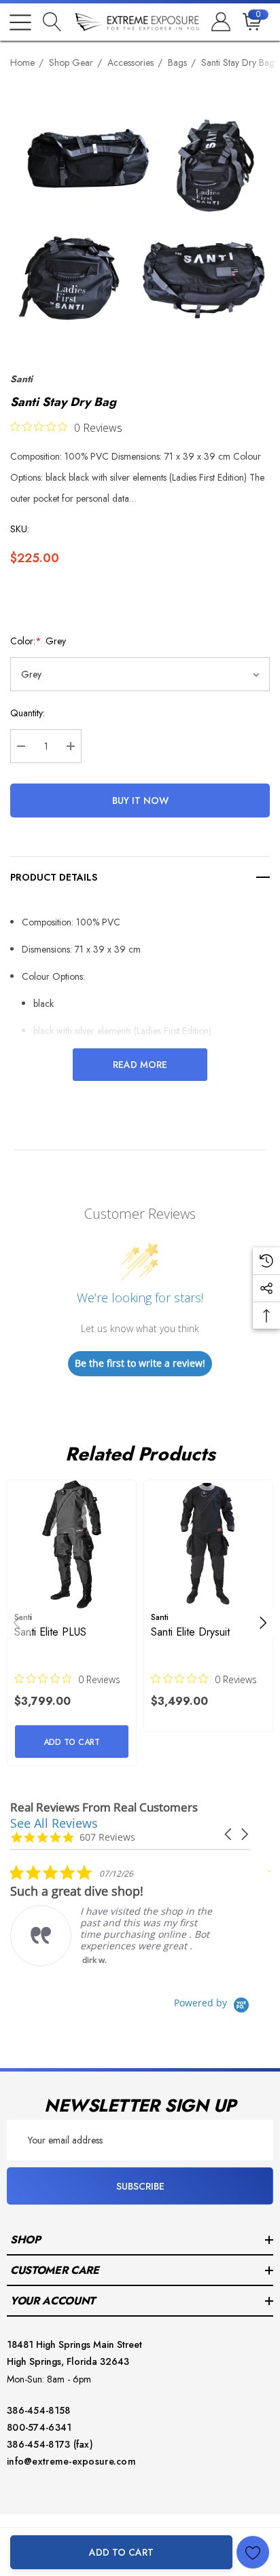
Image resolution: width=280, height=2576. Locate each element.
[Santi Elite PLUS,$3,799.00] (72, 1544)
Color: (38, 641)
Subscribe (140, 2186)
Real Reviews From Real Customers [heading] (104, 1807)
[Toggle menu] (20, 22)
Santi (21, 379)
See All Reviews (54, 1823)
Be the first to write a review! (140, 1363)
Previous (17, 1623)
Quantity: (28, 713)
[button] (229, 1834)
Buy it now (140, 801)
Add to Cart (121, 2552)
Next (263, 1623)
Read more (140, 1065)
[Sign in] (220, 22)
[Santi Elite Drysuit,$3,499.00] (208, 1544)
